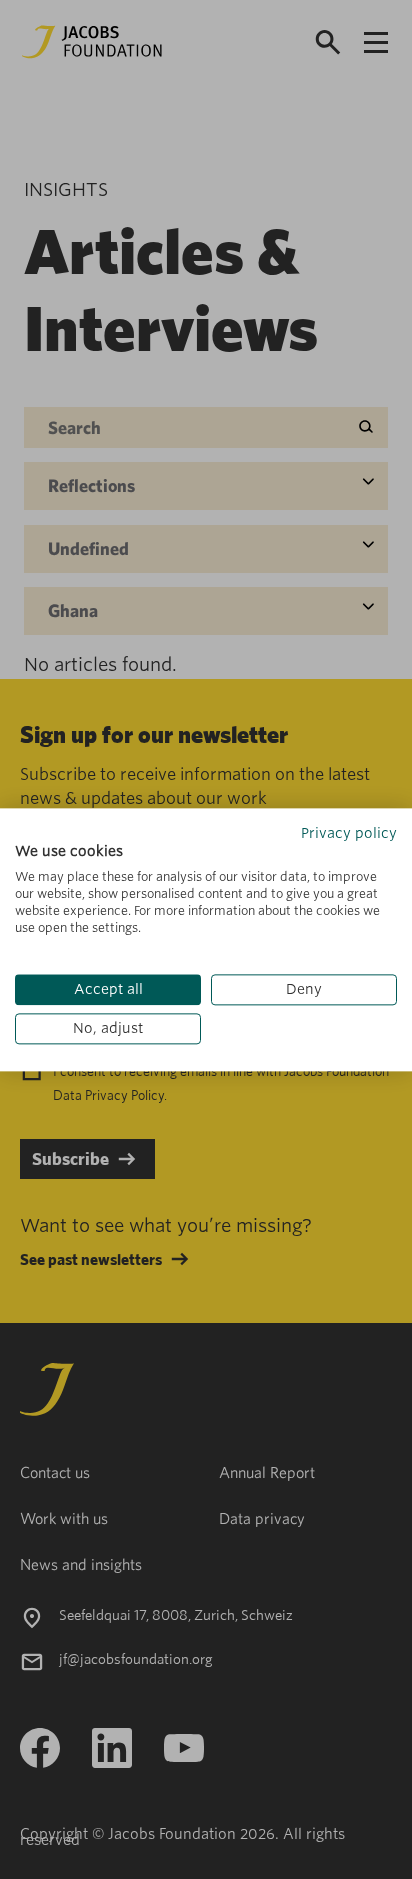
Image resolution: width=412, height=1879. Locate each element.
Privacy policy (349, 833)
